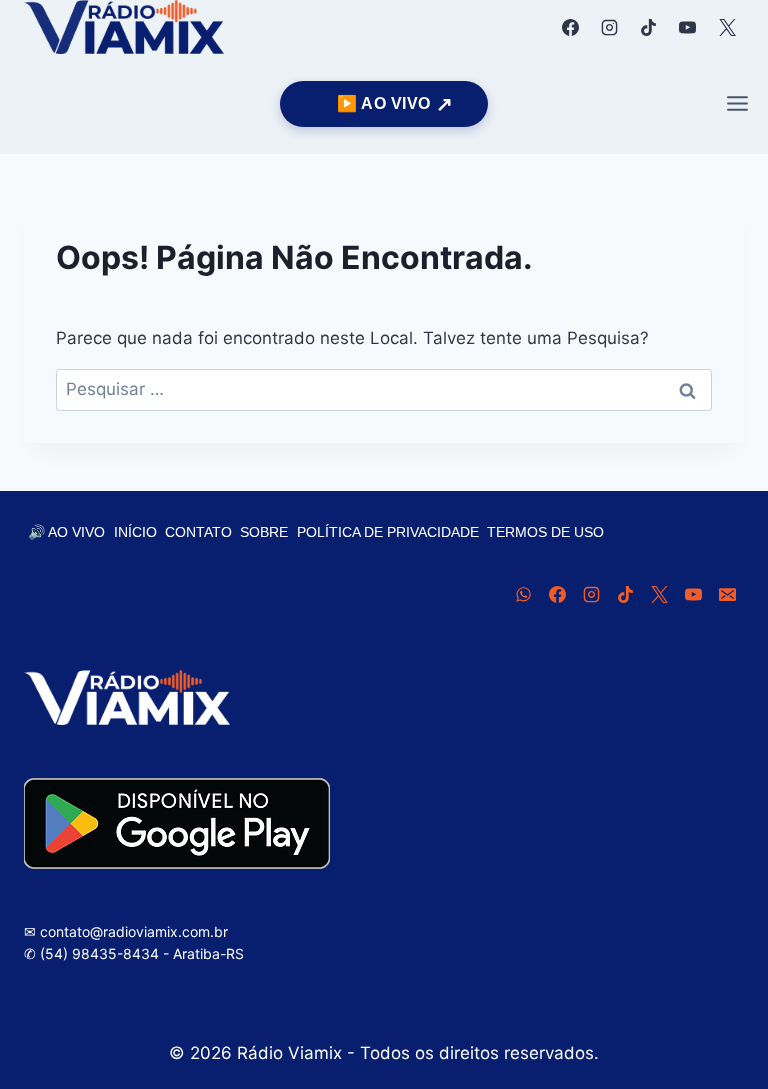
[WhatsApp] (523, 594)
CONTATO (198, 532)
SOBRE (264, 532)
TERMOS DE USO (545, 532)
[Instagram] (610, 27)
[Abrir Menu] (737, 104)
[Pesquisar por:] (384, 389)
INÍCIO (135, 532)
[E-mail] (727, 594)
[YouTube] (688, 27)
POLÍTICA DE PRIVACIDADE (388, 532)
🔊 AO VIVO (66, 532)
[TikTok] (649, 27)
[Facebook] (571, 27)
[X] (727, 27)
